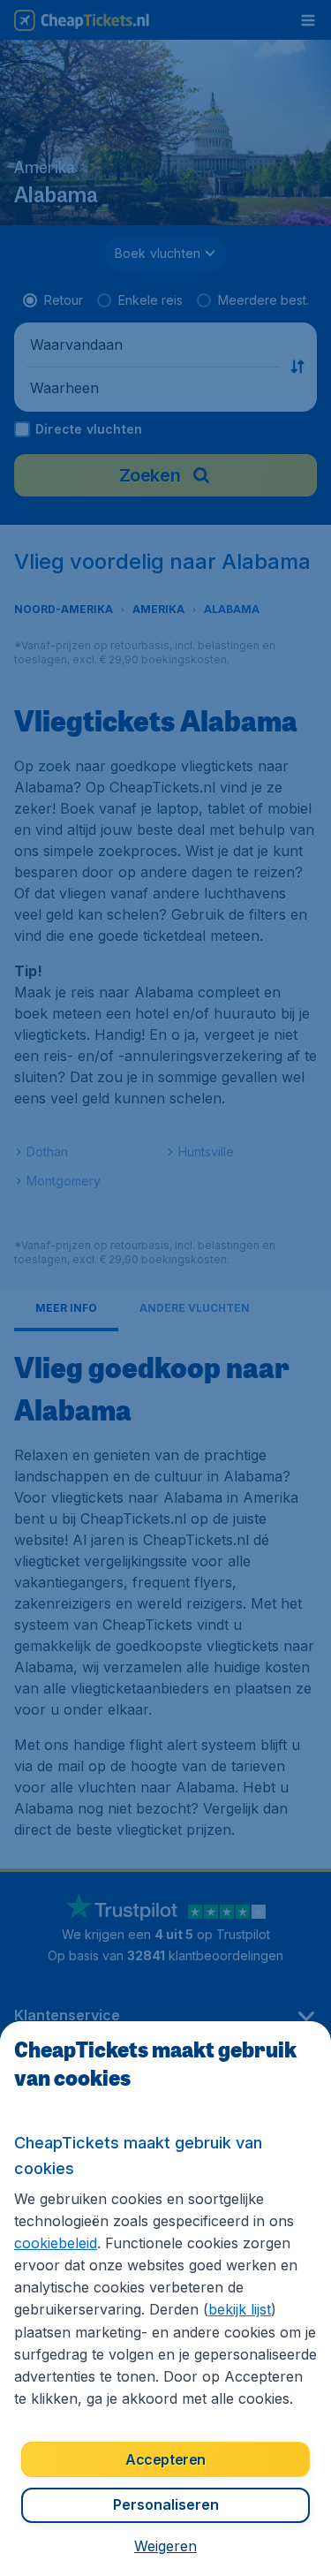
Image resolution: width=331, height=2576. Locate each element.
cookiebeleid (56, 2243)
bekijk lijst (240, 2309)
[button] (165, 2546)
